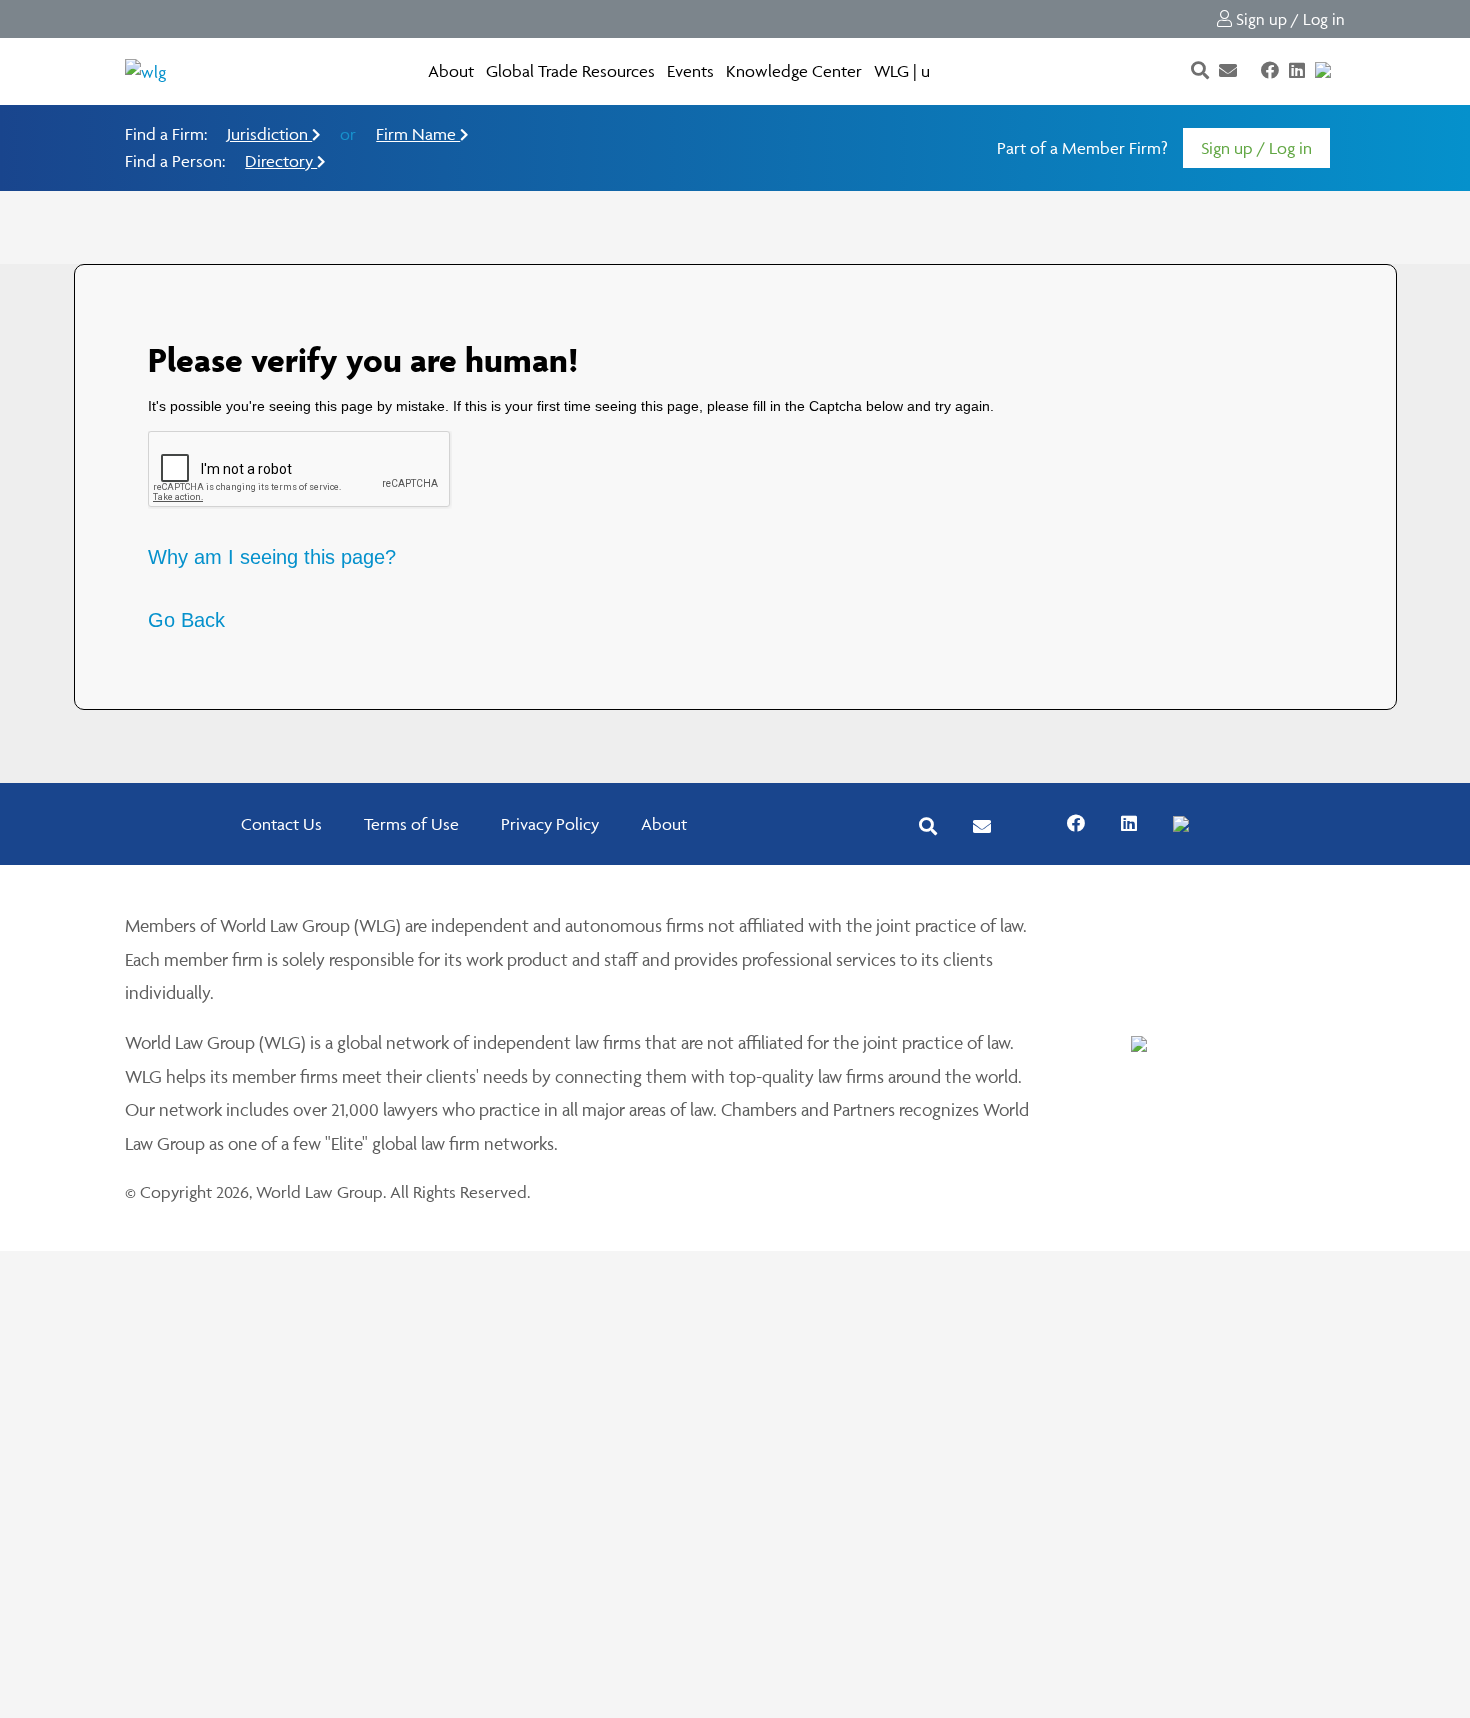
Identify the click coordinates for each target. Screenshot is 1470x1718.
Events (690, 71)
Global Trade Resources (570, 71)
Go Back (186, 620)
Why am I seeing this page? (272, 557)
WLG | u (902, 71)
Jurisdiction (269, 134)
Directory (281, 161)
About (451, 71)
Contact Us (281, 824)
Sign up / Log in (1288, 19)
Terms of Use (411, 824)
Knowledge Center (794, 71)
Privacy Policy (550, 824)
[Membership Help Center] (1343, 71)
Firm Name (418, 134)
